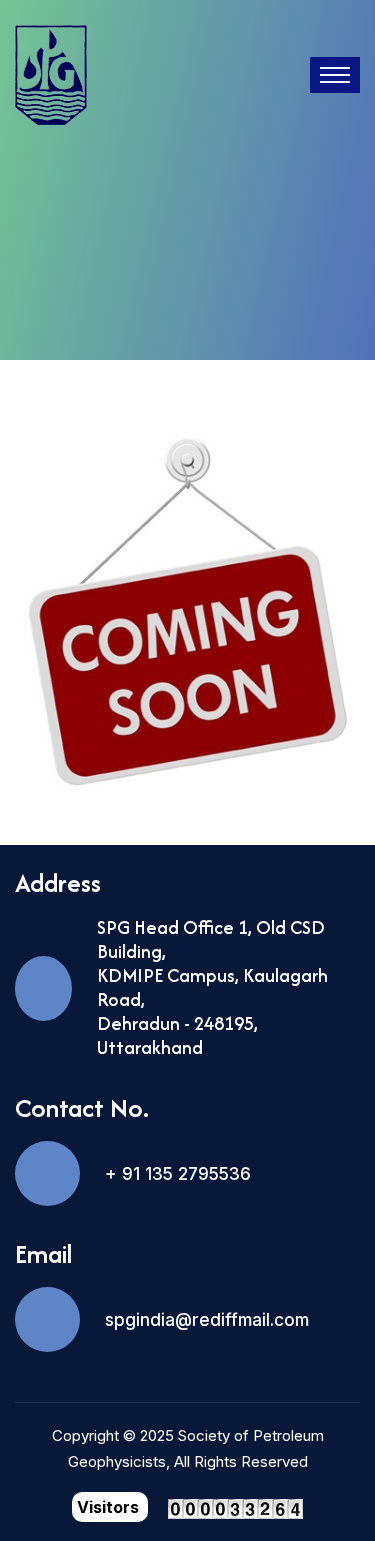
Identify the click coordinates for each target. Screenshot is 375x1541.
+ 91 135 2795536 (178, 1174)
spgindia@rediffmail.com (207, 1320)
